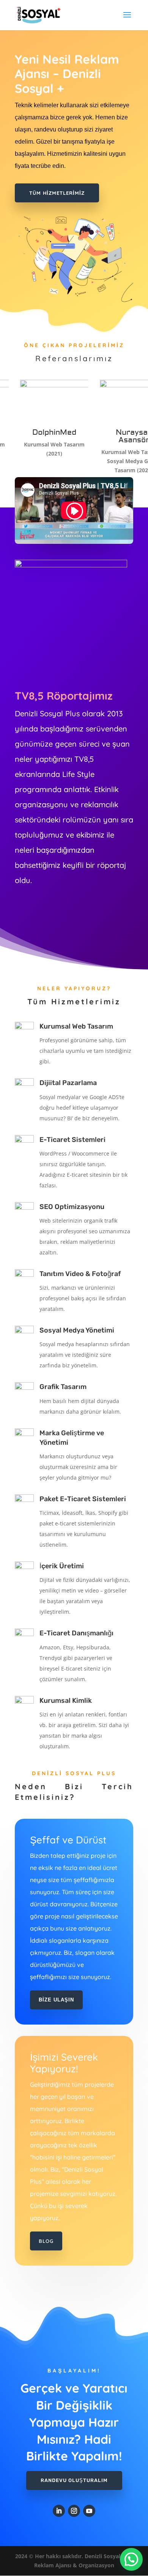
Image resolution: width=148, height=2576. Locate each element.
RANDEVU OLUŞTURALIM (74, 2480)
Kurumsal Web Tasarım (76, 1026)
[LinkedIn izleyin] (59, 2511)
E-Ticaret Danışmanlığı (76, 1633)
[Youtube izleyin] (89, 2511)
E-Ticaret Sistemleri (72, 1140)
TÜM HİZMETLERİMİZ (57, 193)
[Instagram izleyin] (74, 2511)
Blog (46, 2241)
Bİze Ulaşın (56, 2000)
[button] (131, 2559)
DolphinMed (30, 432)
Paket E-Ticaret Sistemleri (83, 1499)
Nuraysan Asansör (110, 436)
